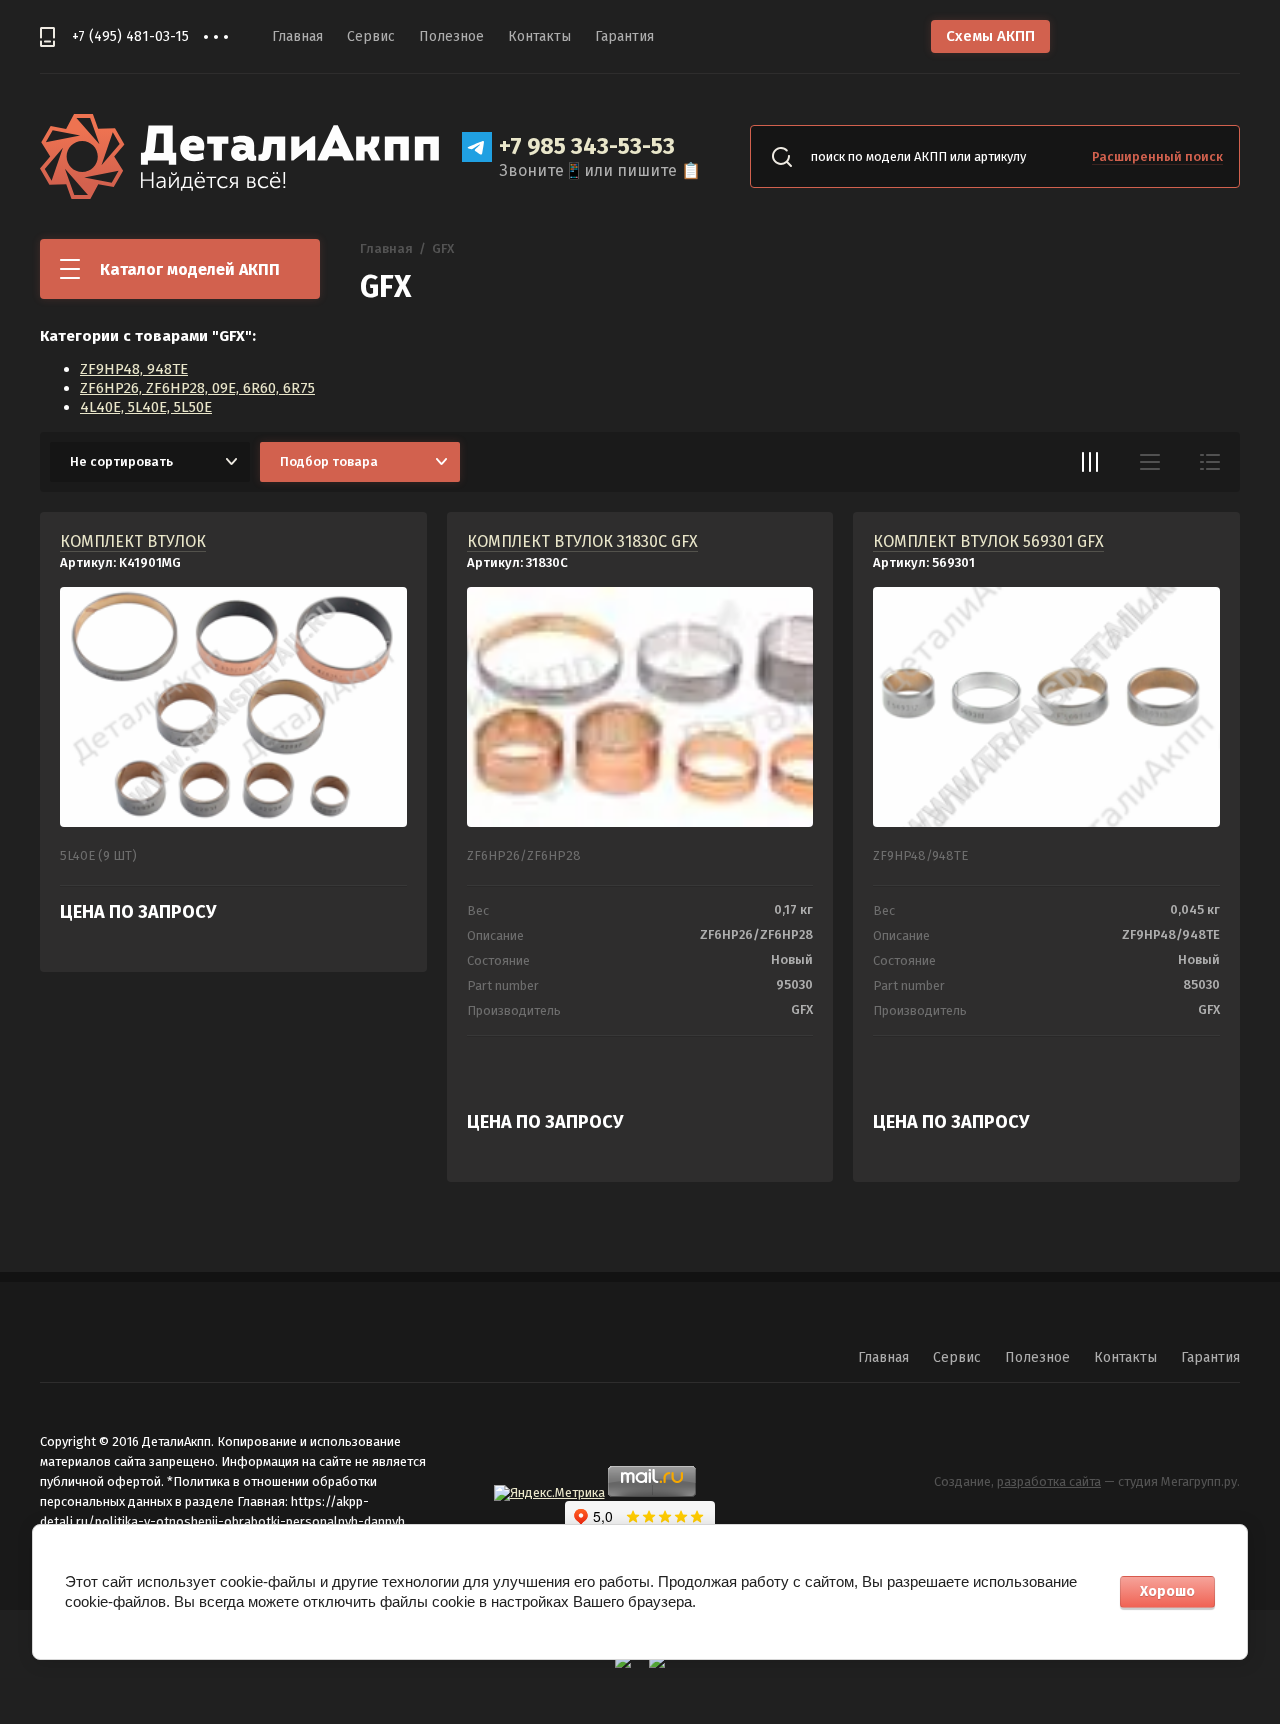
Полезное (451, 36)
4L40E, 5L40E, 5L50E (146, 407)
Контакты (539, 36)
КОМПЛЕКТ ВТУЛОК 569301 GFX (988, 541)
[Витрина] (1090, 462)
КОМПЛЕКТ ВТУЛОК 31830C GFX (582, 541)
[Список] (1150, 462)
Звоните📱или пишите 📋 (600, 170)
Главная (297, 36)
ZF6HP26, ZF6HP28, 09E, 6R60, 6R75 (197, 388)
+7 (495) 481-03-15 (130, 36)
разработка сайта (1049, 1481)
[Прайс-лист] (1210, 462)
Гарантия (624, 36)
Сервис (371, 36)
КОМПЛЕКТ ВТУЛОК (133, 541)
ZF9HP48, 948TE (134, 369)
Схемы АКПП (990, 36)
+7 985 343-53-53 (587, 146)
